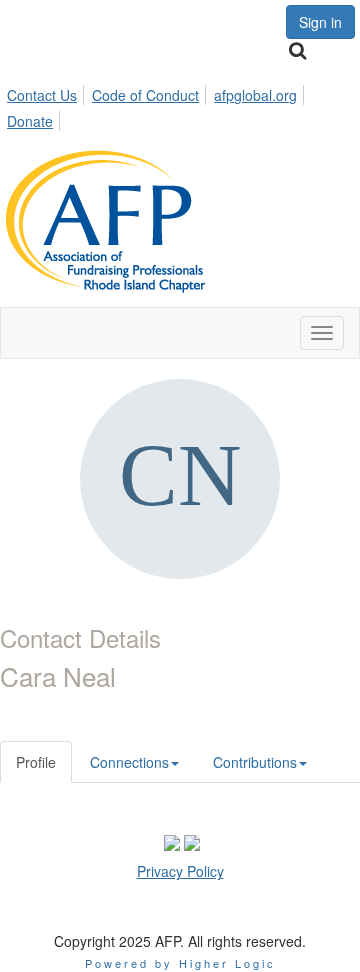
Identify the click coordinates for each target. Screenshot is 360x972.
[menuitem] (47, 92)
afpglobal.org (255, 95)
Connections (129, 762)
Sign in (320, 22)
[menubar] (180, 105)
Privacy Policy (180, 871)
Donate (30, 121)
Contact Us (42, 95)
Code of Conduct (145, 95)
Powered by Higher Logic (180, 963)
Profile (36, 762)
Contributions (255, 762)
